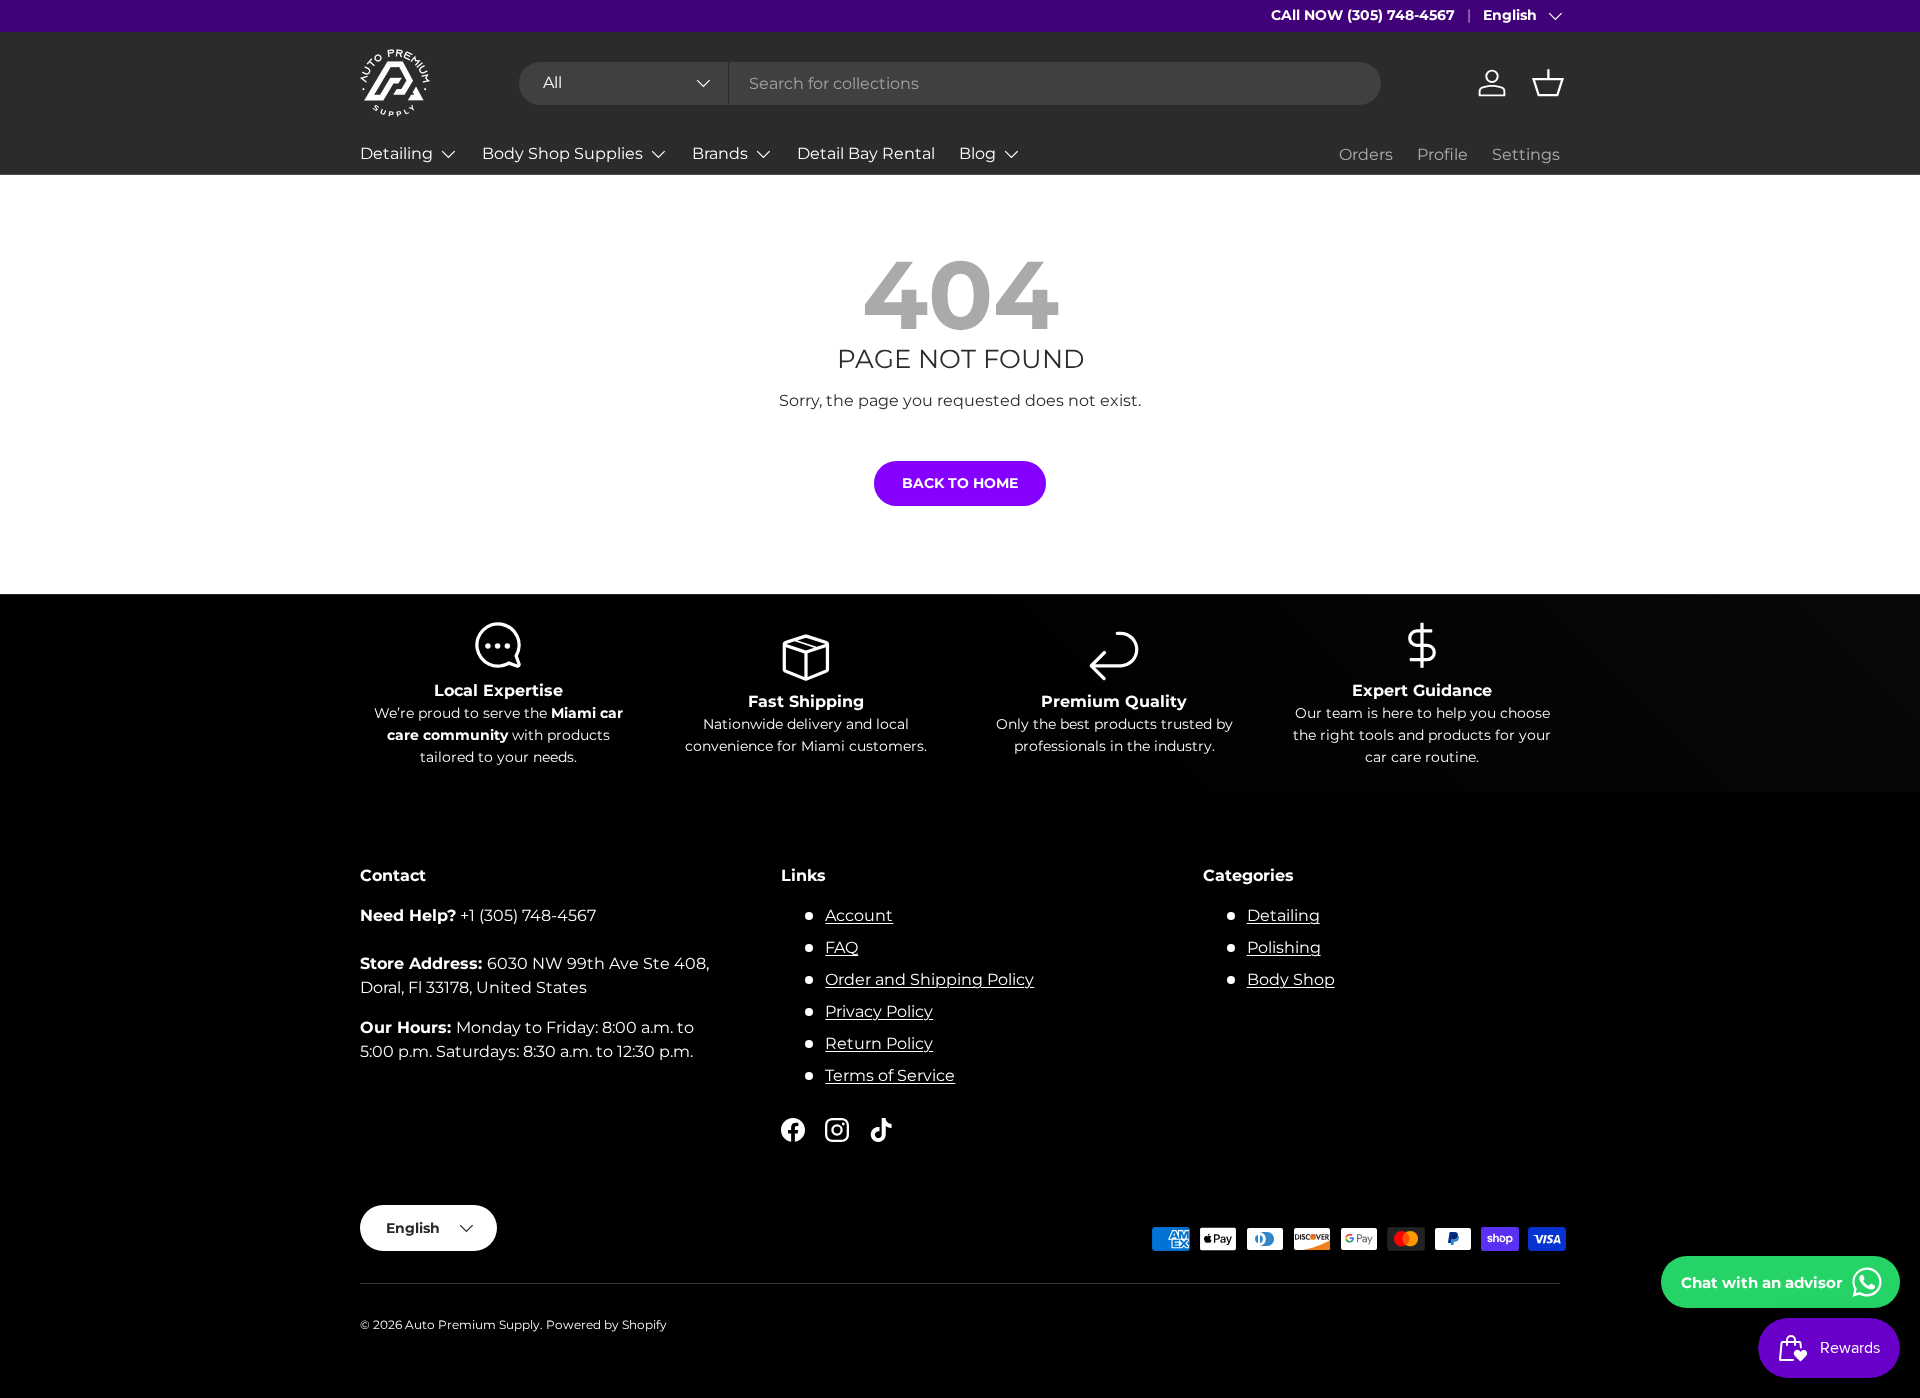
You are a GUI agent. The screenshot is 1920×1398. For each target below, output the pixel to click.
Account (859, 915)
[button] (1548, 83)
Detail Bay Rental (866, 153)
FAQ (841, 947)
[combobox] (950, 83)
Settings (1526, 154)
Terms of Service (890, 1075)
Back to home (960, 483)
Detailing (396, 153)
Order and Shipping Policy (929, 979)
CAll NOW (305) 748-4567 (1363, 15)
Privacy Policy (879, 1011)
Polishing (1284, 947)
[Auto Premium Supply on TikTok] (881, 1130)
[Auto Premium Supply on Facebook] (793, 1130)
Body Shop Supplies (562, 153)
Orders (1366, 154)
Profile (1442, 154)
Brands (720, 153)
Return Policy (879, 1043)
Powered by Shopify (606, 1324)
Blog (977, 153)
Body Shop (1291, 979)
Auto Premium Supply (472, 1324)
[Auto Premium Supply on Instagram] (837, 1130)
